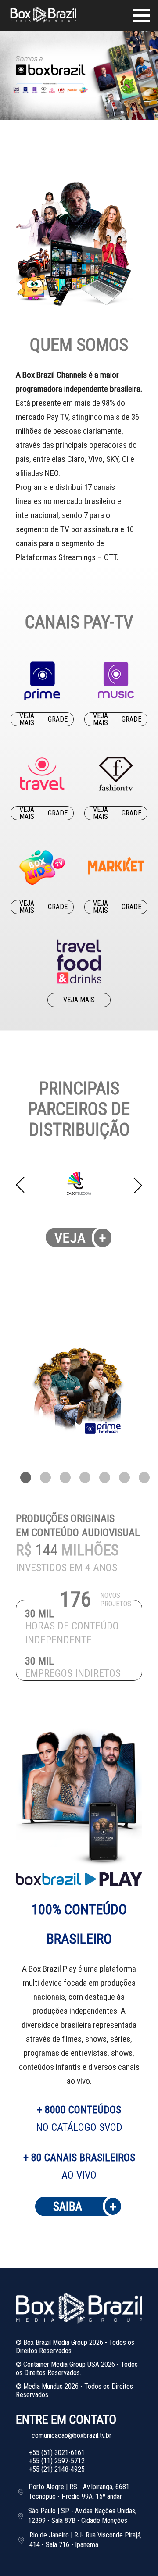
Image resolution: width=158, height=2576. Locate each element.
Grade (58, 719)
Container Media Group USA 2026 (69, 2364)
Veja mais (27, 719)
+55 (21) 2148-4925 (57, 2469)
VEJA (81, 1238)
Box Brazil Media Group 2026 (63, 2342)
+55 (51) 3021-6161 (57, 2453)
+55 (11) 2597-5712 (57, 2461)
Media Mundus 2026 (51, 2386)
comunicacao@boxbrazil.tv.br (72, 2435)
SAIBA (85, 2206)
